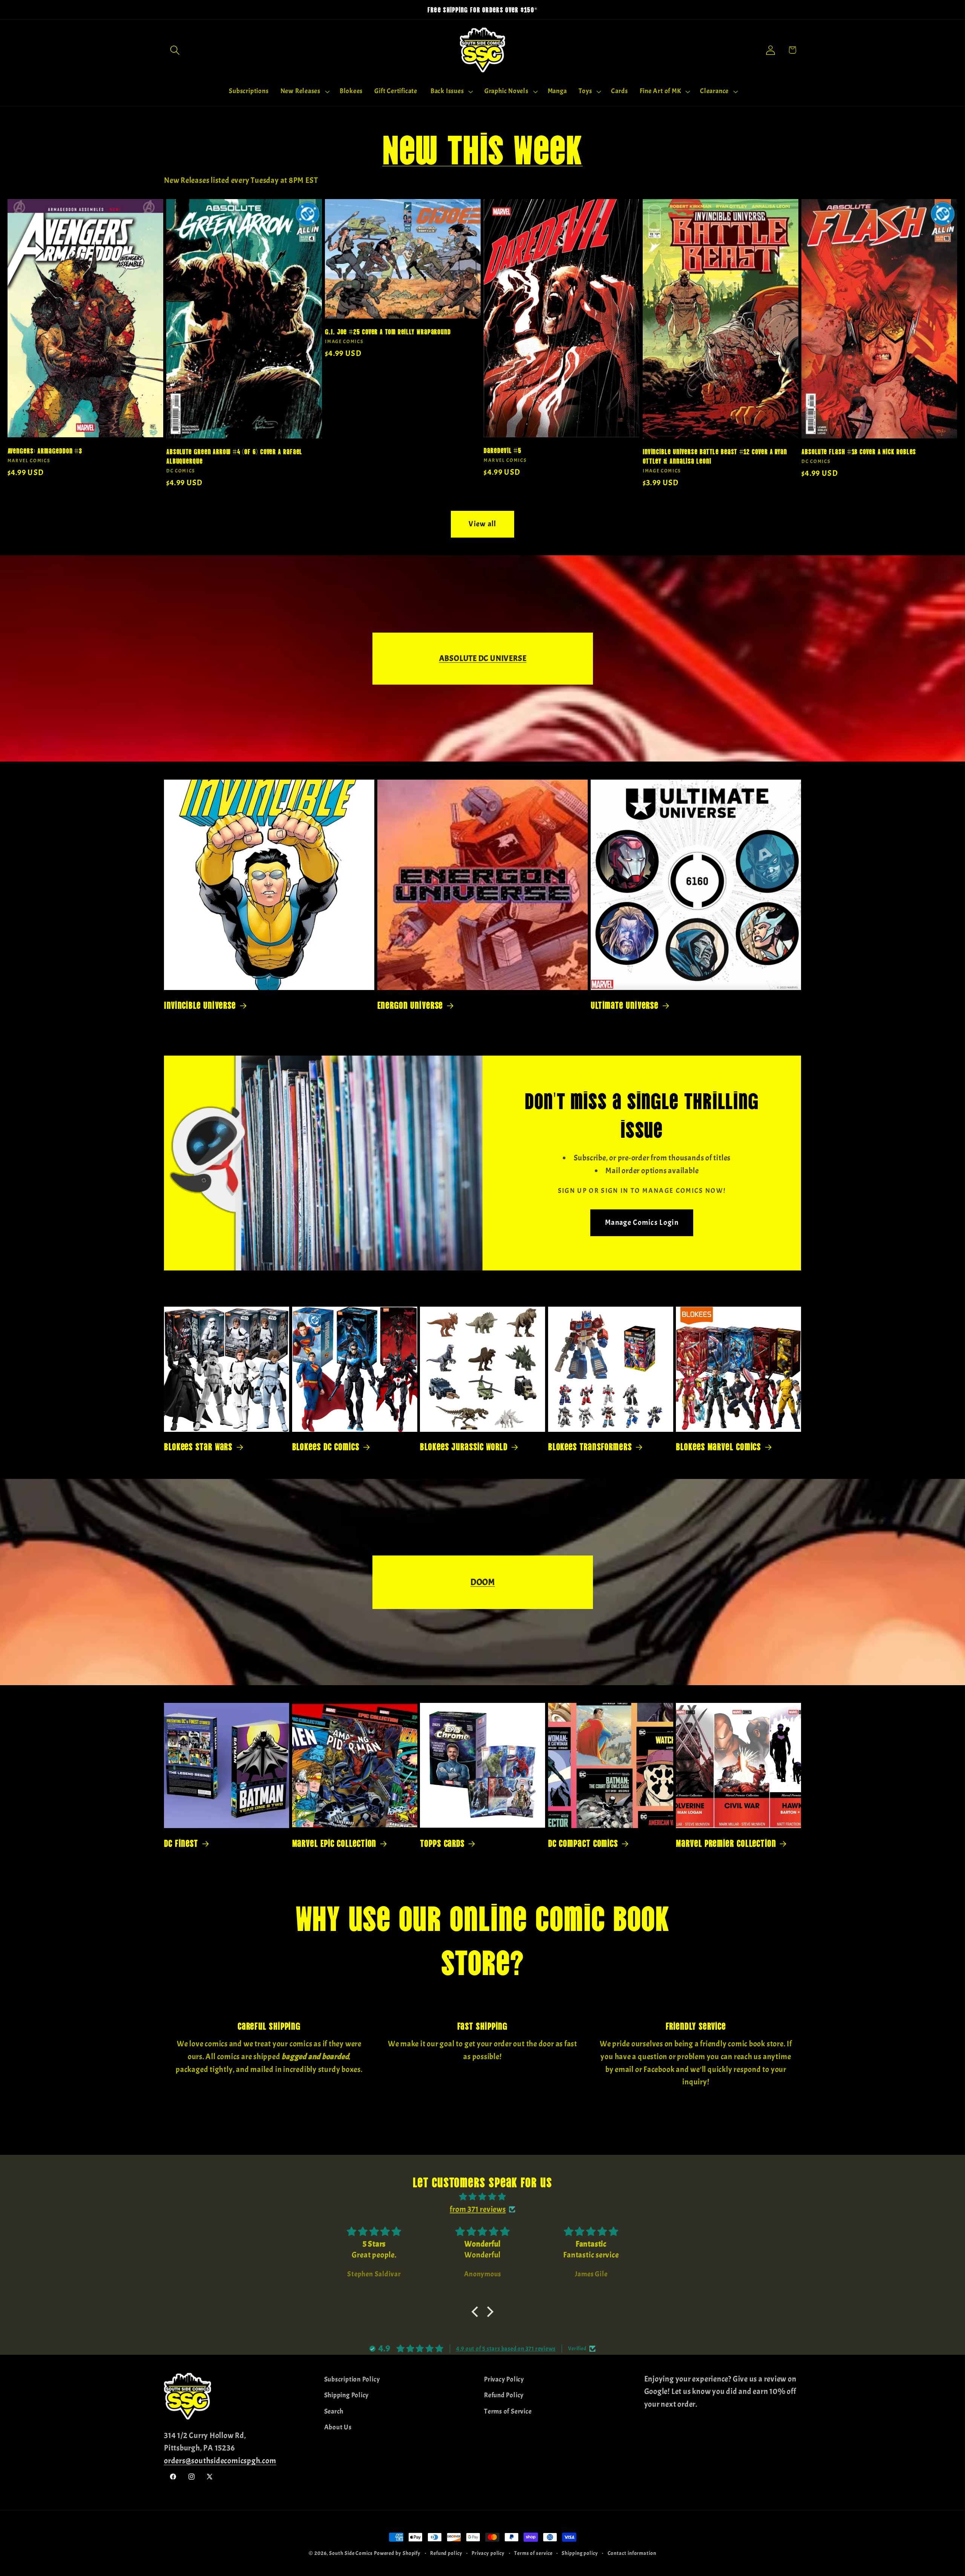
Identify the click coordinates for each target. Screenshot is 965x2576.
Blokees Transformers (590, 1446)
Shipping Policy (347, 2395)
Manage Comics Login (642, 1222)
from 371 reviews (478, 2209)
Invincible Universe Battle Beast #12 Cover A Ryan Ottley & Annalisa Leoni (715, 456)
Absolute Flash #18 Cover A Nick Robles (859, 451)
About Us (338, 2427)
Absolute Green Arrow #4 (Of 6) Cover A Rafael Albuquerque (234, 456)
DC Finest (181, 1843)
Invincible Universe (200, 1005)
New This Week (482, 146)
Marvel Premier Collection (726, 1843)
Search (334, 2411)
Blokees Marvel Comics (718, 1446)
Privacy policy (488, 2553)
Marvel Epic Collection (334, 1843)
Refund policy (446, 2553)
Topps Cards (442, 1843)
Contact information (632, 2553)
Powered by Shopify (397, 2553)
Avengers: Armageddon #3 (45, 450)
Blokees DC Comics (326, 1446)
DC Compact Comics (583, 1843)
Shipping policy (580, 2553)
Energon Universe (410, 1005)
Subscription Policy (352, 2379)
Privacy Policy (504, 2379)
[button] (175, 50)
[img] (482, 2197)
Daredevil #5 (502, 450)
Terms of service (533, 2553)
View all (482, 524)
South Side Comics (351, 2553)
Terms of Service (508, 2411)
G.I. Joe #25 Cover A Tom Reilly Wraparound (388, 331)
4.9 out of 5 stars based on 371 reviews (506, 2349)
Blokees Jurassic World (464, 1446)
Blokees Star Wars (198, 1446)
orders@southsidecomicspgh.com (220, 2461)
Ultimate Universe (625, 1005)
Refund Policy (504, 2395)
